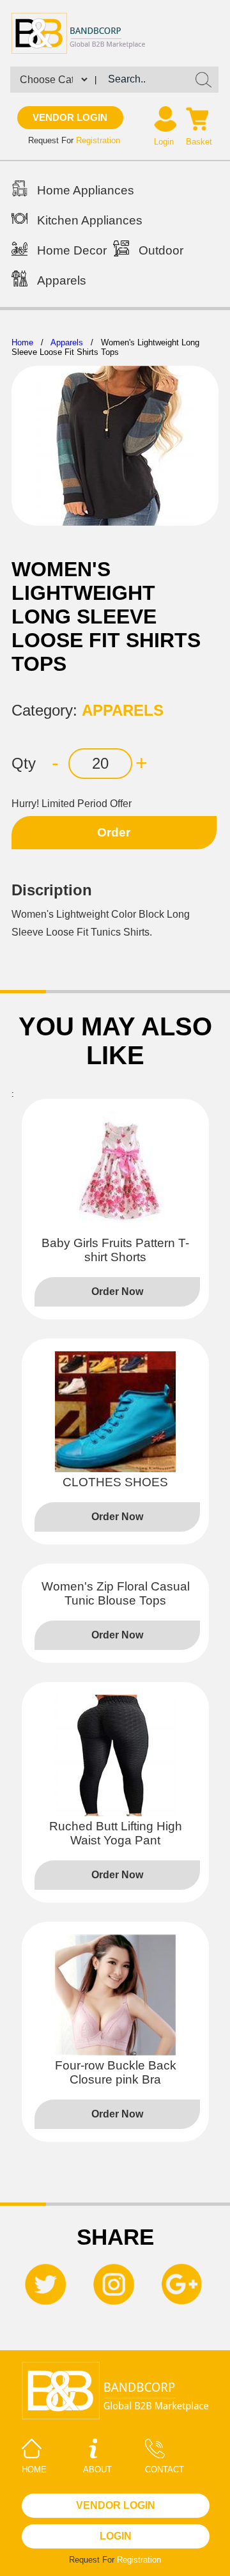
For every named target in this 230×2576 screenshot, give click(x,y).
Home (22, 342)
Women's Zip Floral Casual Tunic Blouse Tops (116, 1593)
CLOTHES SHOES (115, 1482)
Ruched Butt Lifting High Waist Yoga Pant (116, 1833)
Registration (98, 140)
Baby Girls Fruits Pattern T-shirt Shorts (115, 1250)
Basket (199, 142)
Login (164, 142)
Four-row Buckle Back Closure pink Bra (116, 2072)
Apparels (62, 280)
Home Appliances (86, 190)
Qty (24, 763)
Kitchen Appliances (90, 220)
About (97, 2470)
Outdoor (161, 250)
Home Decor (72, 250)
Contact (165, 2470)
